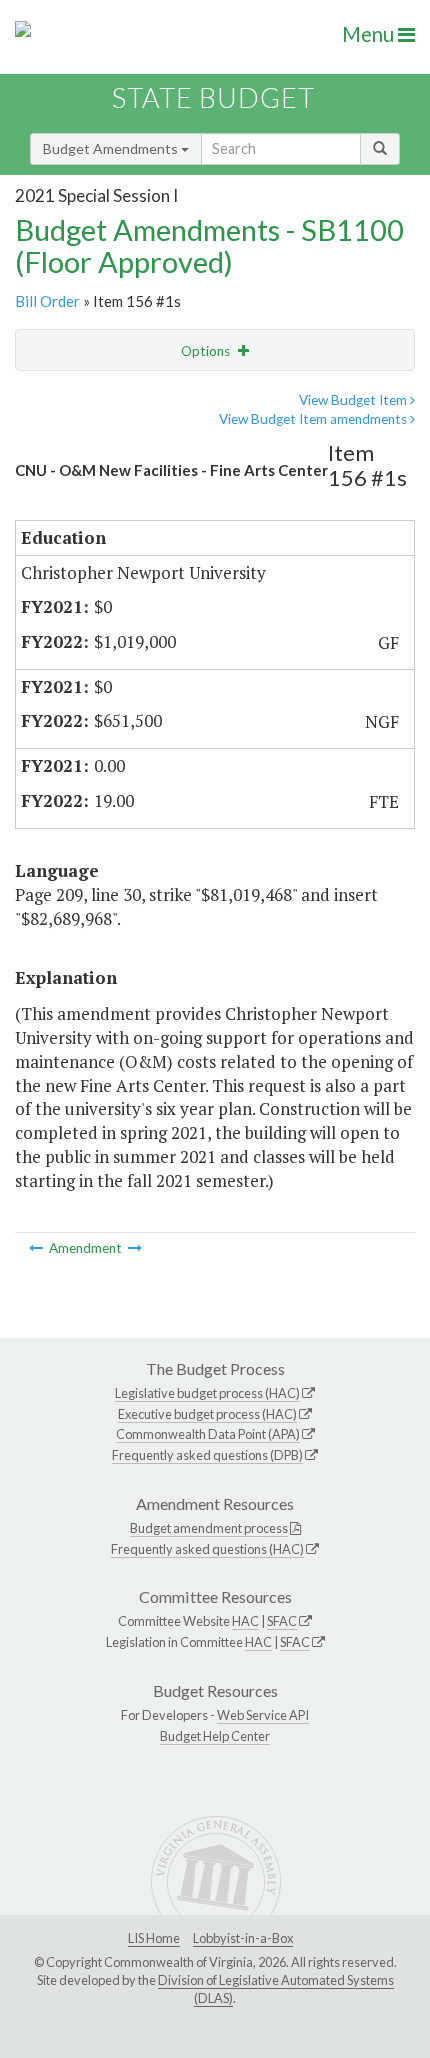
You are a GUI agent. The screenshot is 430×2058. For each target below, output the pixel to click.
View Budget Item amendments (314, 419)
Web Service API (263, 1715)
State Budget (213, 97)
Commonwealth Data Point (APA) (208, 1434)
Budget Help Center (215, 1736)
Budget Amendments (112, 148)
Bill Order (47, 301)
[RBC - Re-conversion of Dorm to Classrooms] (135, 1248)
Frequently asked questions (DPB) (207, 1455)
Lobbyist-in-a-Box (243, 1938)
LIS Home (154, 1938)
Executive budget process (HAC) (207, 1414)
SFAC (282, 1621)
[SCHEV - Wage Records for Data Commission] (37, 1248)
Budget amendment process (209, 1528)
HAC (245, 1621)
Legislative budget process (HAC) (207, 1393)
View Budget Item (354, 400)
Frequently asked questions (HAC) (207, 1549)
